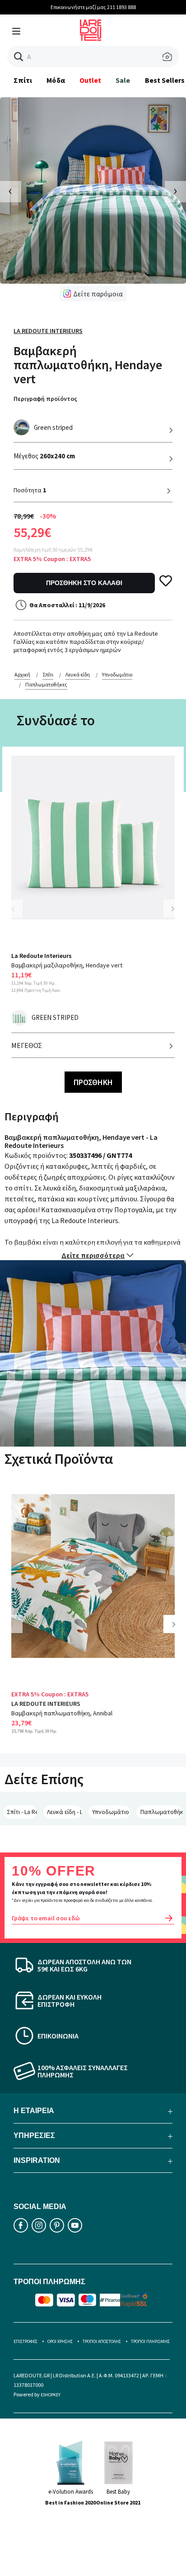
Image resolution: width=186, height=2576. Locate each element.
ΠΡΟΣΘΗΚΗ (93, 1082)
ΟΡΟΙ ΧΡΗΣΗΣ (60, 2341)
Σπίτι (23, 80)
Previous (18, 914)
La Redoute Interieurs (48, 331)
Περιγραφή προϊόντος (45, 399)
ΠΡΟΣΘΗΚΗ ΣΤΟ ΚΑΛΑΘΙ (84, 583)
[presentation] (11, 192)
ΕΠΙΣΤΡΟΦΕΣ (26, 2341)
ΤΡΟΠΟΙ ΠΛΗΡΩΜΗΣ (150, 2341)
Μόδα (56, 80)
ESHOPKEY (51, 2395)
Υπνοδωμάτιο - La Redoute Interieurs (111, 1812)
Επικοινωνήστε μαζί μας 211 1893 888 (93, 7)
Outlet (90, 80)
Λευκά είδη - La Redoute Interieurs (65, 1812)
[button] (19, 57)
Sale (123, 80)
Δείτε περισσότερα (93, 1255)
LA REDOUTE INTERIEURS (46, 1704)
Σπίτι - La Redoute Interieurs (22, 1812)
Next (172, 909)
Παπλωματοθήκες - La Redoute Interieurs (162, 1812)
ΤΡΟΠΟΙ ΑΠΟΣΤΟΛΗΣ (102, 2341)
